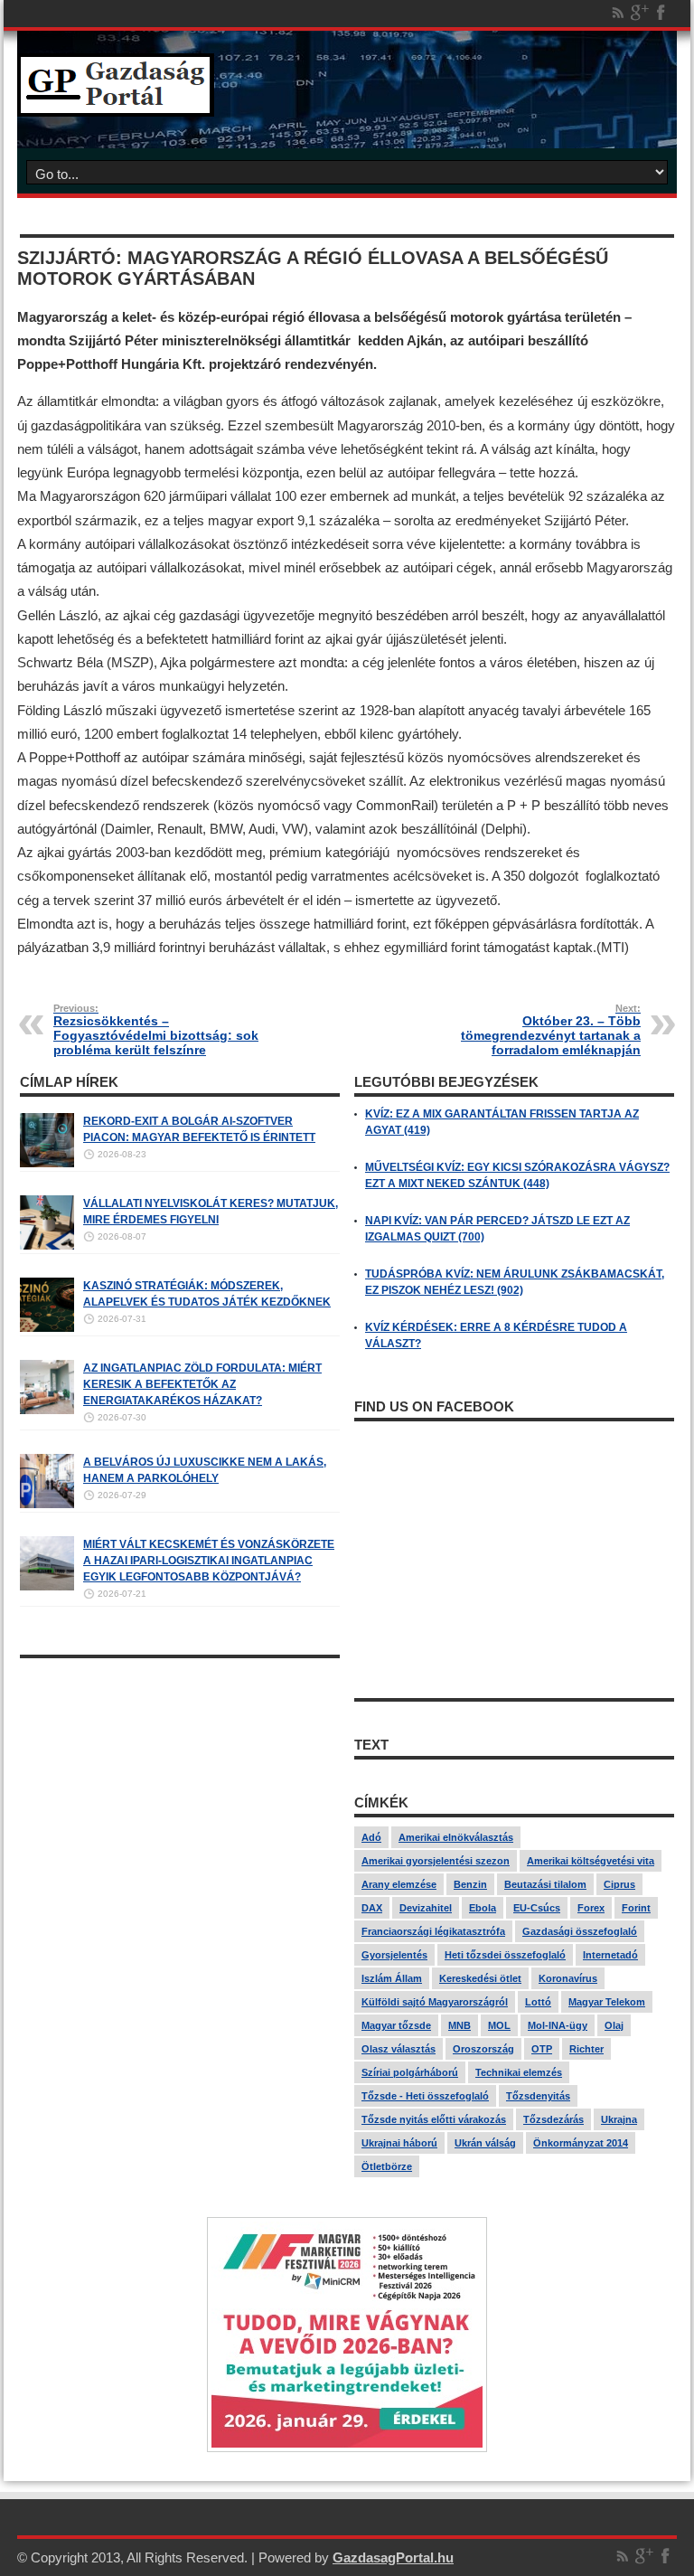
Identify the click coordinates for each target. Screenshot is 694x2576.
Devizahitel (426, 1908)
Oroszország (483, 2049)
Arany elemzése (399, 1884)
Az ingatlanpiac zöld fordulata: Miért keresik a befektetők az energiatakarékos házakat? (202, 1384)
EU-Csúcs (537, 1908)
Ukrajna (619, 2119)
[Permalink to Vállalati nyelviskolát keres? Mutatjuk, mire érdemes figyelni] (47, 1246)
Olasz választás (399, 2049)
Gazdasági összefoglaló (580, 1931)
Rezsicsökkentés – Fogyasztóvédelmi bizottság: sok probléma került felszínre (156, 1030)
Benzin (470, 1884)
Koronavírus (568, 1978)
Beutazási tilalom (545, 1884)
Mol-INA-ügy (558, 2025)
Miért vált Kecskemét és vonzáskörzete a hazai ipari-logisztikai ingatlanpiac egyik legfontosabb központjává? (209, 1561)
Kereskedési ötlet (480, 1978)
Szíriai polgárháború (410, 2072)
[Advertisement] (180, 1794)
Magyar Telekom (607, 2002)
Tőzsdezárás (553, 2119)
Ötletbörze (387, 2166)
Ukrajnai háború (399, 2143)
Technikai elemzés (519, 2072)
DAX (372, 1908)
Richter (586, 2049)
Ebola (483, 1908)
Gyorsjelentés (394, 1955)
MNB (460, 2025)
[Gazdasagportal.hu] (116, 103)
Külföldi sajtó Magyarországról (435, 2002)
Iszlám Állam (392, 1978)
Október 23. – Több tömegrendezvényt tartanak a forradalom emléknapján (551, 1030)
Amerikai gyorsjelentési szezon (436, 1861)
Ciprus (619, 1884)
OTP (542, 2049)
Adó (371, 1837)
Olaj (614, 2025)
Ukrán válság (485, 2143)
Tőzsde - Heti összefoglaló (425, 2096)
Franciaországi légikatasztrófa (433, 1931)
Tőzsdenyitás (538, 2096)
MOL (499, 2025)
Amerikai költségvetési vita (591, 1861)
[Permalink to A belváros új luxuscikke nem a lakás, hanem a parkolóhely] (47, 1505)
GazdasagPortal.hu (393, 2557)
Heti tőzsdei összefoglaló (505, 1955)
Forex (591, 1908)
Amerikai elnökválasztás (456, 1837)
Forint (636, 1908)
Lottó (538, 2002)
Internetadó (610, 1955)
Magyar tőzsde (396, 2025)
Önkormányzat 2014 (581, 2143)
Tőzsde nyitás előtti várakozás (434, 2119)
